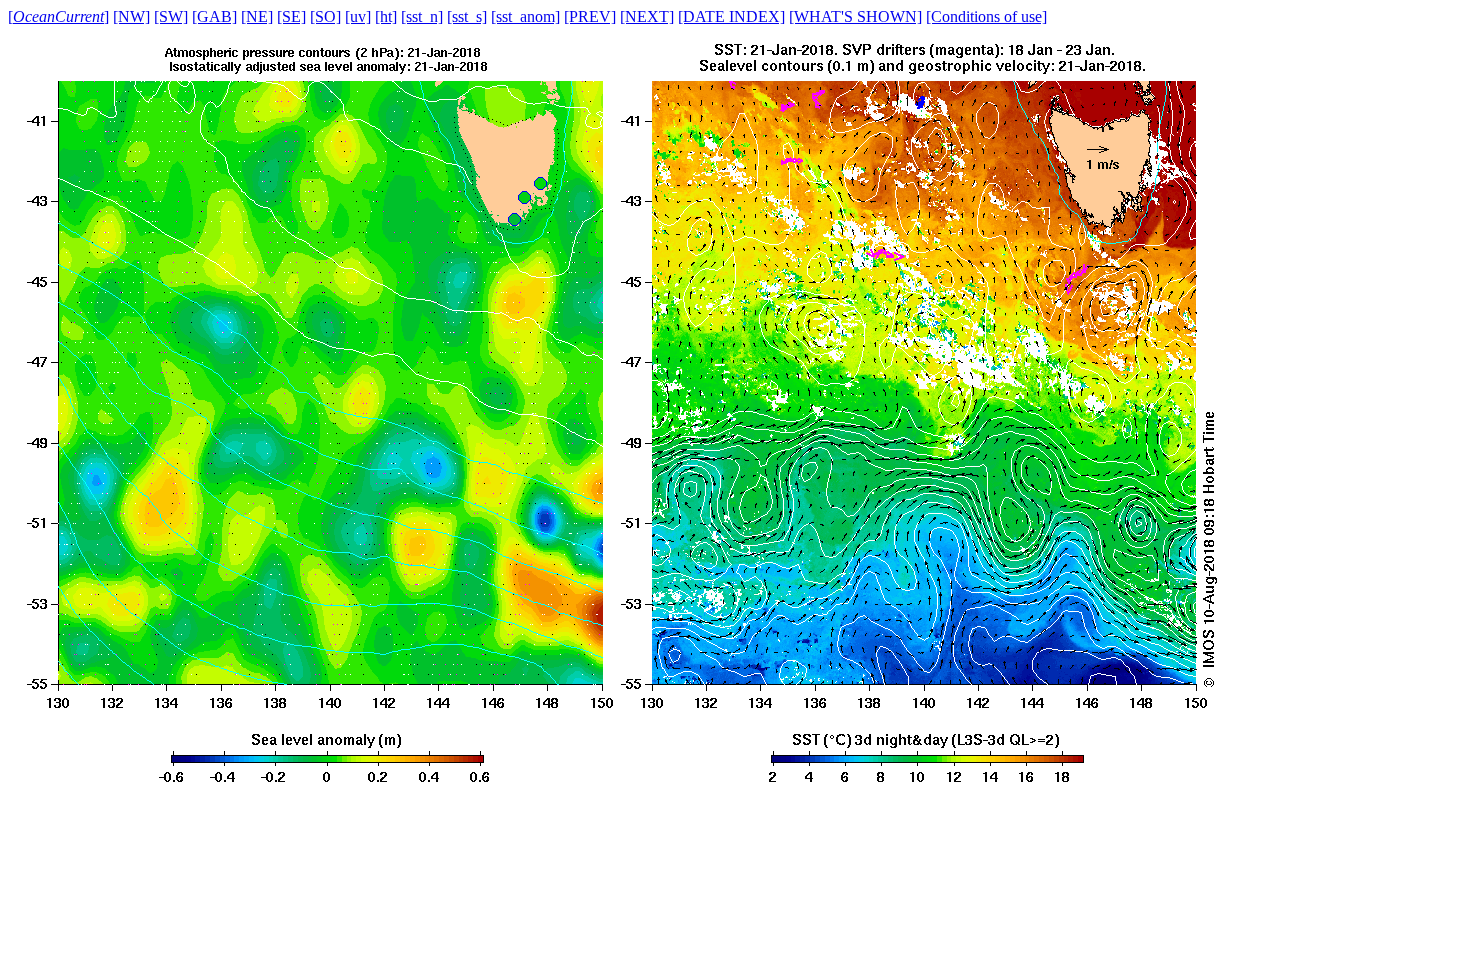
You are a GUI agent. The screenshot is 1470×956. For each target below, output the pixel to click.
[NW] (131, 16)
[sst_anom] (525, 16)
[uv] (358, 16)
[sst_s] (467, 16)
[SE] (291, 16)
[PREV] (590, 16)
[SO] (325, 16)
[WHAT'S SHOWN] (855, 16)
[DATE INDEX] (731, 16)
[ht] (386, 16)
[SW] (171, 16)
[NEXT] (647, 16)
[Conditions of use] (986, 16)
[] (58, 16)
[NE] (257, 16)
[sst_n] (422, 16)
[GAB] (214, 16)
